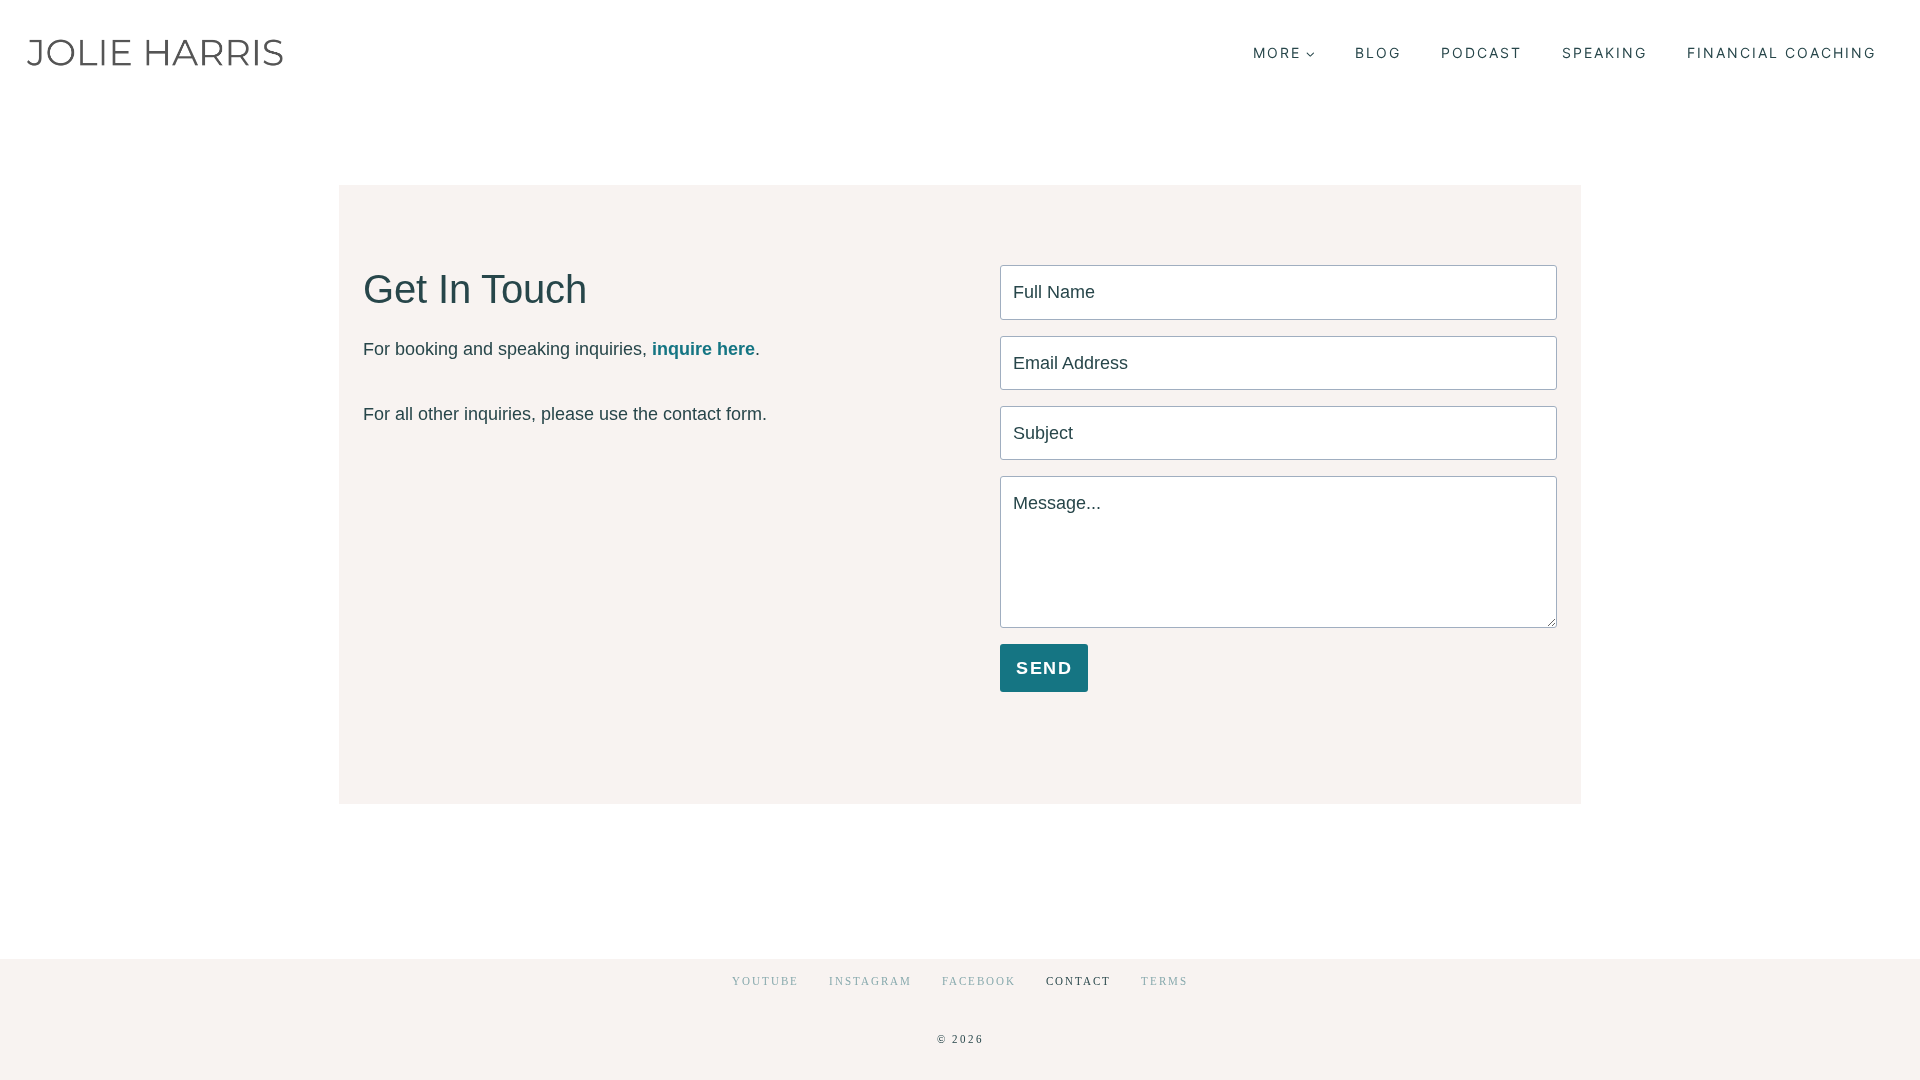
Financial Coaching (1781, 52)
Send (1044, 668)
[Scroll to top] (1868, 1048)
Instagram (870, 981)
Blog (1378, 52)
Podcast (1481, 52)
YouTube (765, 981)
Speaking (1604, 52)
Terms (1164, 981)
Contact (1078, 981)
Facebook (979, 981)
